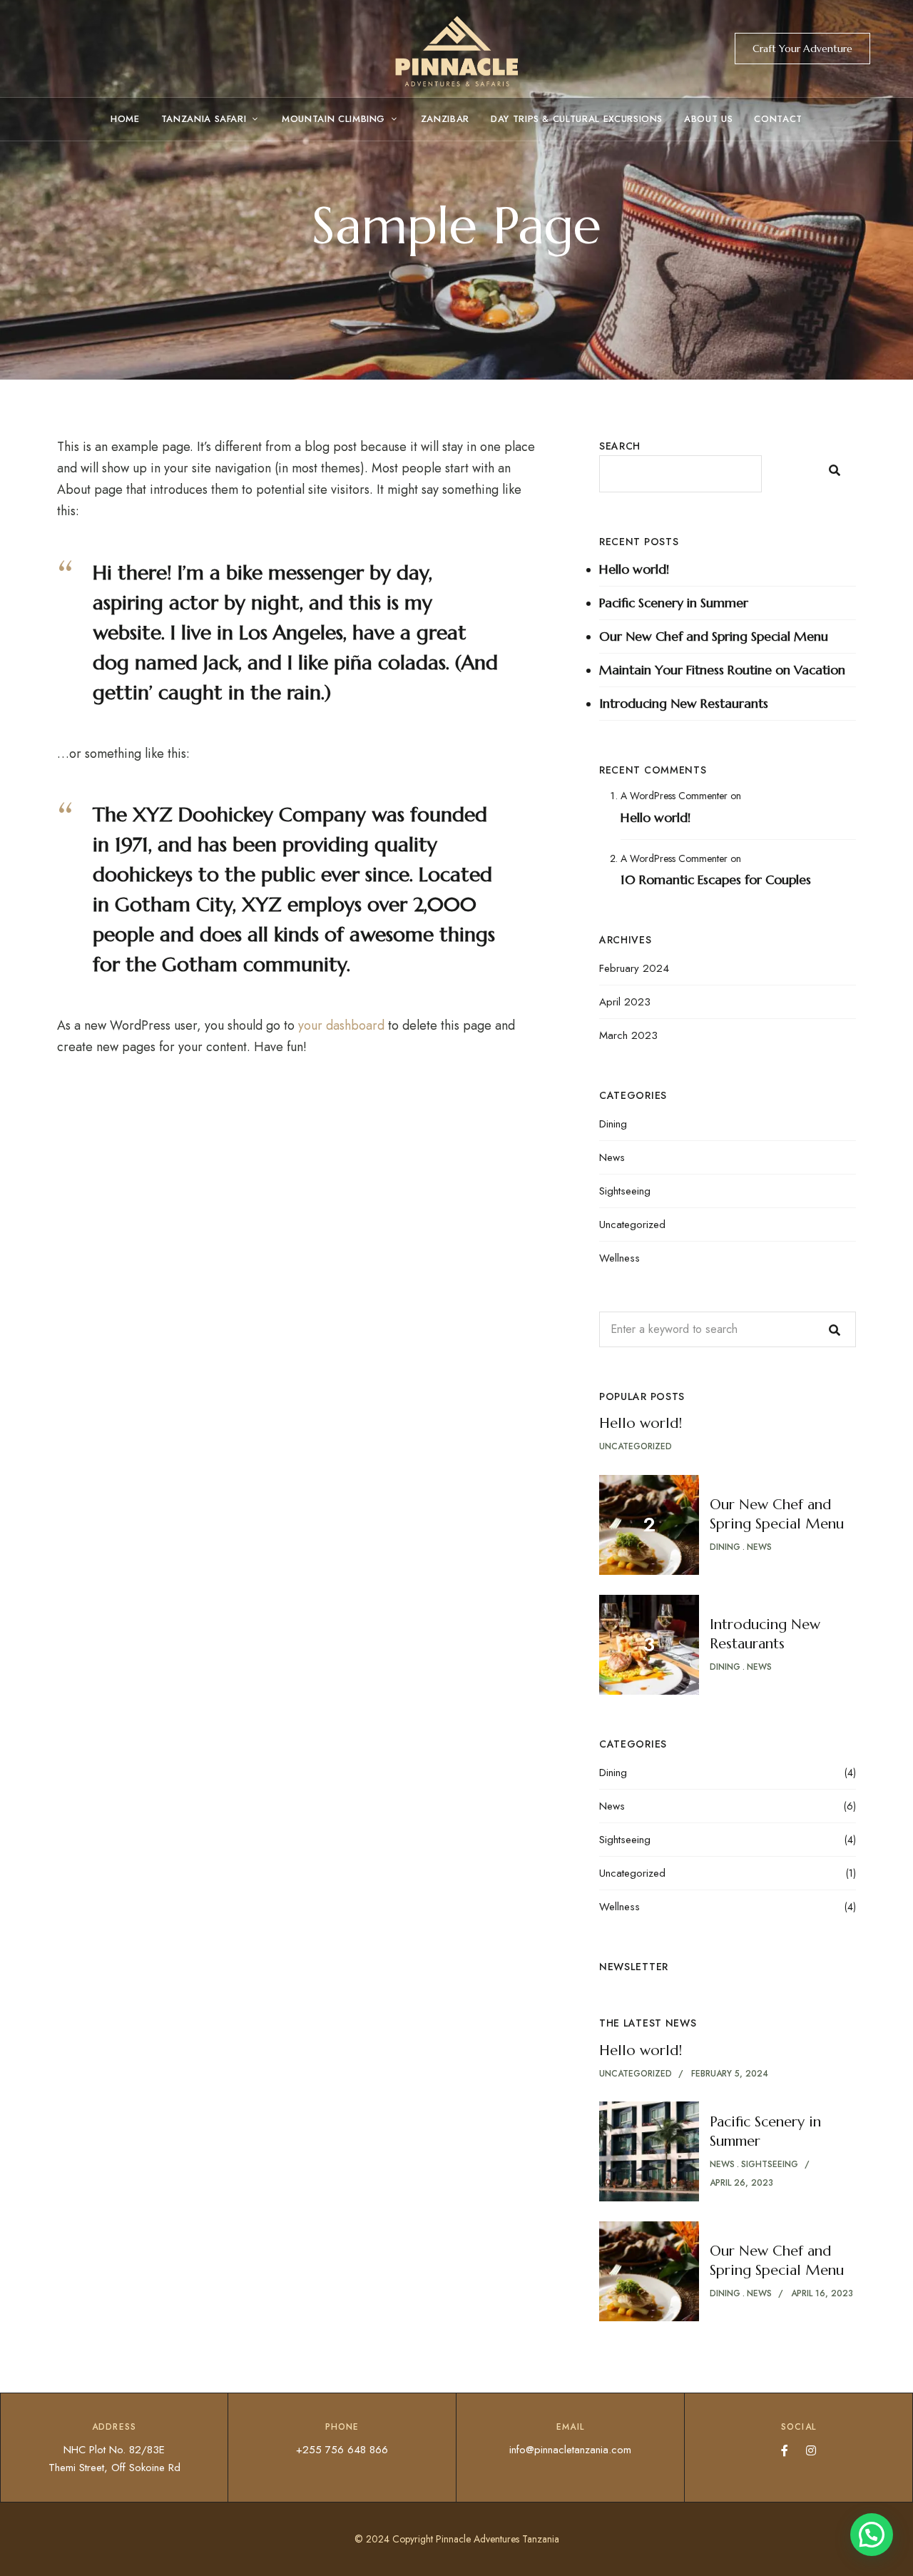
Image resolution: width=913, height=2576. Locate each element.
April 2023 (625, 1002)
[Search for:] (728, 1329)
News (612, 1157)
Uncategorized (632, 1224)
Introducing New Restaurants (684, 703)
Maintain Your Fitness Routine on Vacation (722, 670)
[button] (802, 49)
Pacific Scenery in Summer (674, 603)
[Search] (835, 1329)
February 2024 (634, 968)
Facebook (785, 2450)
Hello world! (634, 569)
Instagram (811, 2450)
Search (620, 446)
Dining (613, 1124)
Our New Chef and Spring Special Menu (714, 636)
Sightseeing (625, 1191)
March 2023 (628, 1035)
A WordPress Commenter (674, 796)
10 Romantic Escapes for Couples (716, 879)
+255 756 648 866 (342, 2450)
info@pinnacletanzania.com (570, 2450)
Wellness (619, 1258)
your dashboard (341, 1025)
